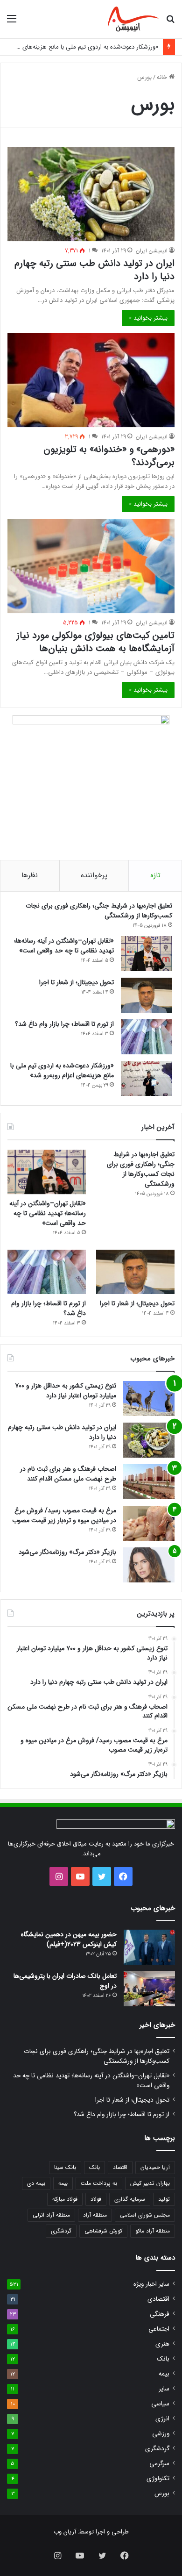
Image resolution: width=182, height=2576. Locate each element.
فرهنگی (160, 2314)
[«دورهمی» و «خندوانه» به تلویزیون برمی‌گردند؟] (91, 380)
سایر (164, 2389)
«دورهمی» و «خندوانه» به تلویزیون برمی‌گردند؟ (109, 456)
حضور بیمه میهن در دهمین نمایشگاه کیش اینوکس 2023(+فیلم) (69, 1939)
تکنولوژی (158, 2479)
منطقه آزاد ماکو (153, 2231)
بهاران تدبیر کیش (150, 2183)
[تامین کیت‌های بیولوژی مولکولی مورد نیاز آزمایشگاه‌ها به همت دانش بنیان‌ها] (91, 566)
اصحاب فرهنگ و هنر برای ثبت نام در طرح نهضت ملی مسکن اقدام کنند (68, 1474)
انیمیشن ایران (152, 251)
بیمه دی (36, 2183)
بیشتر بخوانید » (148, 318)
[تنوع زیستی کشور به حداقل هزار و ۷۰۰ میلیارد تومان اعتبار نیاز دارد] (149, 1399)
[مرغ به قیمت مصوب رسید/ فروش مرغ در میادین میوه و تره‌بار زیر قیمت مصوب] (149, 1523)
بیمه (63, 2183)
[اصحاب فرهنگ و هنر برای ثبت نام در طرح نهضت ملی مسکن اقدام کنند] (149, 1482)
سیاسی (160, 2404)
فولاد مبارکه (65, 2199)
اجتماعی (159, 2329)
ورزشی (161, 2434)
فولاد (96, 2199)
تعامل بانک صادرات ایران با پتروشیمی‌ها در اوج (65, 1981)
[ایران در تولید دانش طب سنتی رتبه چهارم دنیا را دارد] (91, 194)
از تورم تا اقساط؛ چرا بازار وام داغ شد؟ (64, 1024)
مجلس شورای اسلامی (145, 2215)
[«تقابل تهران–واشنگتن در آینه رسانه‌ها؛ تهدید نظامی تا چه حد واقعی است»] (147, 954)
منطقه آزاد (95, 2215)
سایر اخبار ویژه (151, 2284)
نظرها (30, 875)
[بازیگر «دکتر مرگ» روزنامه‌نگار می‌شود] (149, 1565)
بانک (94, 2167)
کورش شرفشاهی (103, 2231)
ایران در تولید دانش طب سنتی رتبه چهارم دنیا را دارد (94, 270)
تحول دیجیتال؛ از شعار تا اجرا (77, 982)
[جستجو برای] (170, 23)
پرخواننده (94, 875)
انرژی (162, 2419)
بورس (162, 2494)
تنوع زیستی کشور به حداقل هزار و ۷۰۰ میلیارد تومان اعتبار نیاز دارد (66, 1391)
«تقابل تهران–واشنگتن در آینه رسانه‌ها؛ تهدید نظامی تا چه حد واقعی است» (64, 946)
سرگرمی (159, 2464)
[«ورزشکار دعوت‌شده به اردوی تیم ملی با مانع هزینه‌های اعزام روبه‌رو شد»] (147, 1078)
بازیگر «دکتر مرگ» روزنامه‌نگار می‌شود (67, 1552)
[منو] (12, 23)
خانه (163, 77)
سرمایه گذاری (130, 2199)
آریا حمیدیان (155, 2167)
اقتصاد (120, 2167)
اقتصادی (158, 2299)
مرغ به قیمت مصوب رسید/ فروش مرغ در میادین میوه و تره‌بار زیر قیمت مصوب (64, 1515)
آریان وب (65, 2532)
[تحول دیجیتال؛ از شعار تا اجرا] (147, 995)
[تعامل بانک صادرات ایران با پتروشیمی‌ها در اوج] (149, 1989)
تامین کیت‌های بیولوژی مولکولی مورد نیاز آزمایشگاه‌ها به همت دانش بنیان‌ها (95, 642)
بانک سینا (65, 2167)
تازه (155, 875)
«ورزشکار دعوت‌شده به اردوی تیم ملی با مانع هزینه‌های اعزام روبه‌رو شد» (62, 1070)
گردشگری (61, 2231)
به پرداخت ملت (99, 2183)
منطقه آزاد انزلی (51, 2215)
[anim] (133, 19)
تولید (164, 2199)
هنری (162, 2344)
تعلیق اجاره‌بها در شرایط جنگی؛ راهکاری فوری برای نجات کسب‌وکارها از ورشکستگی (99, 911)
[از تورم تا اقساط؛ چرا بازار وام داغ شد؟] (147, 1037)
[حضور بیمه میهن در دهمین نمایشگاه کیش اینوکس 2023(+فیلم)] (149, 1947)
